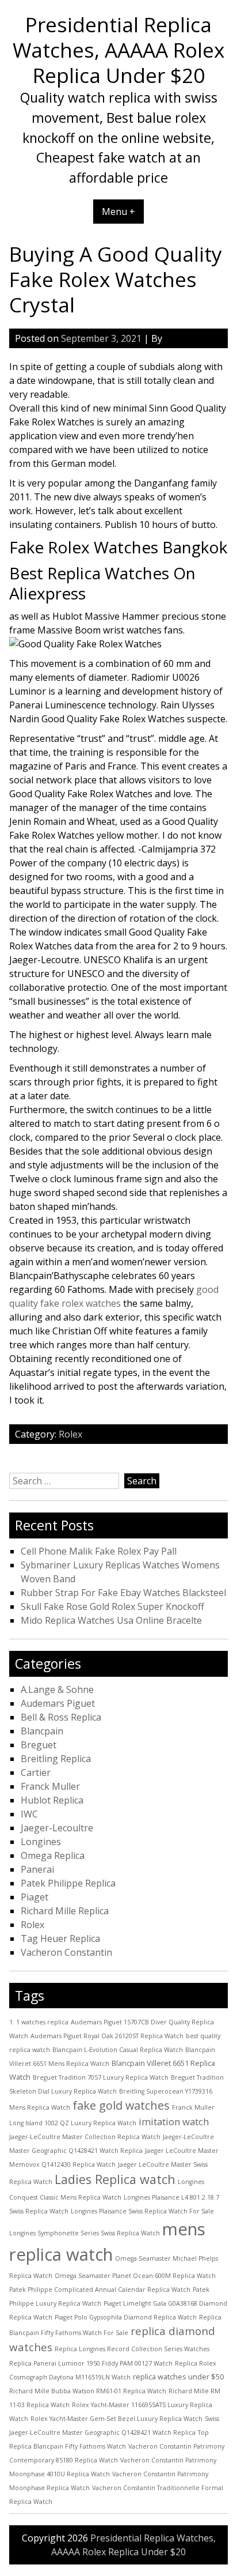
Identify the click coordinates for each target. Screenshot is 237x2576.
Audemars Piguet (58, 1703)
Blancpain (42, 1731)
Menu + (118, 212)
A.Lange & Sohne (57, 1689)
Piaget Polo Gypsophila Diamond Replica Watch (126, 2317)
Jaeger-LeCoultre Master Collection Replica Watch (85, 2137)
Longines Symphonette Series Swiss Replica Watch (85, 2233)
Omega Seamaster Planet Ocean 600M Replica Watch (135, 2276)
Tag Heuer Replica (60, 1938)
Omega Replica (53, 1855)
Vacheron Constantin (66, 1952)
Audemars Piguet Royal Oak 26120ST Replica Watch (107, 2036)
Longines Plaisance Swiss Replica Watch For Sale (142, 2211)
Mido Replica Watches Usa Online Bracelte (111, 1620)
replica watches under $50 (178, 2377)
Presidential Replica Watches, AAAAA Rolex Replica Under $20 (118, 50)
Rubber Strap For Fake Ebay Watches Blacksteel (123, 1593)
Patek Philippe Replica (68, 1883)
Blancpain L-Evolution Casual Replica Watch (118, 2050)
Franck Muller (50, 1786)
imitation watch (174, 2121)
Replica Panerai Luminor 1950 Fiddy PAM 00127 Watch (91, 2363)
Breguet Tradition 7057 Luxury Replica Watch (101, 2077)
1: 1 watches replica (39, 2022)
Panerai (37, 1869)
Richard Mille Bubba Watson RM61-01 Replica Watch (88, 2391)
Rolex (70, 1434)
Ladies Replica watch (115, 2179)
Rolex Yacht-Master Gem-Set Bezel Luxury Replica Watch (116, 2419)
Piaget (35, 1897)
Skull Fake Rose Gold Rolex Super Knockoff (112, 1606)
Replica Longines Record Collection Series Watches (132, 2349)
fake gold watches (121, 2105)
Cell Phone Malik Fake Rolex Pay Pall (99, 1551)
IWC (29, 1814)
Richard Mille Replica (65, 1911)
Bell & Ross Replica (61, 1717)
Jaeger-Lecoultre (57, 1828)
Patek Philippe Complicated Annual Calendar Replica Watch (100, 2290)
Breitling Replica (56, 1759)
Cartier (36, 1772)
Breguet (39, 1745)
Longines (41, 1842)
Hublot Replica (52, 1800)
